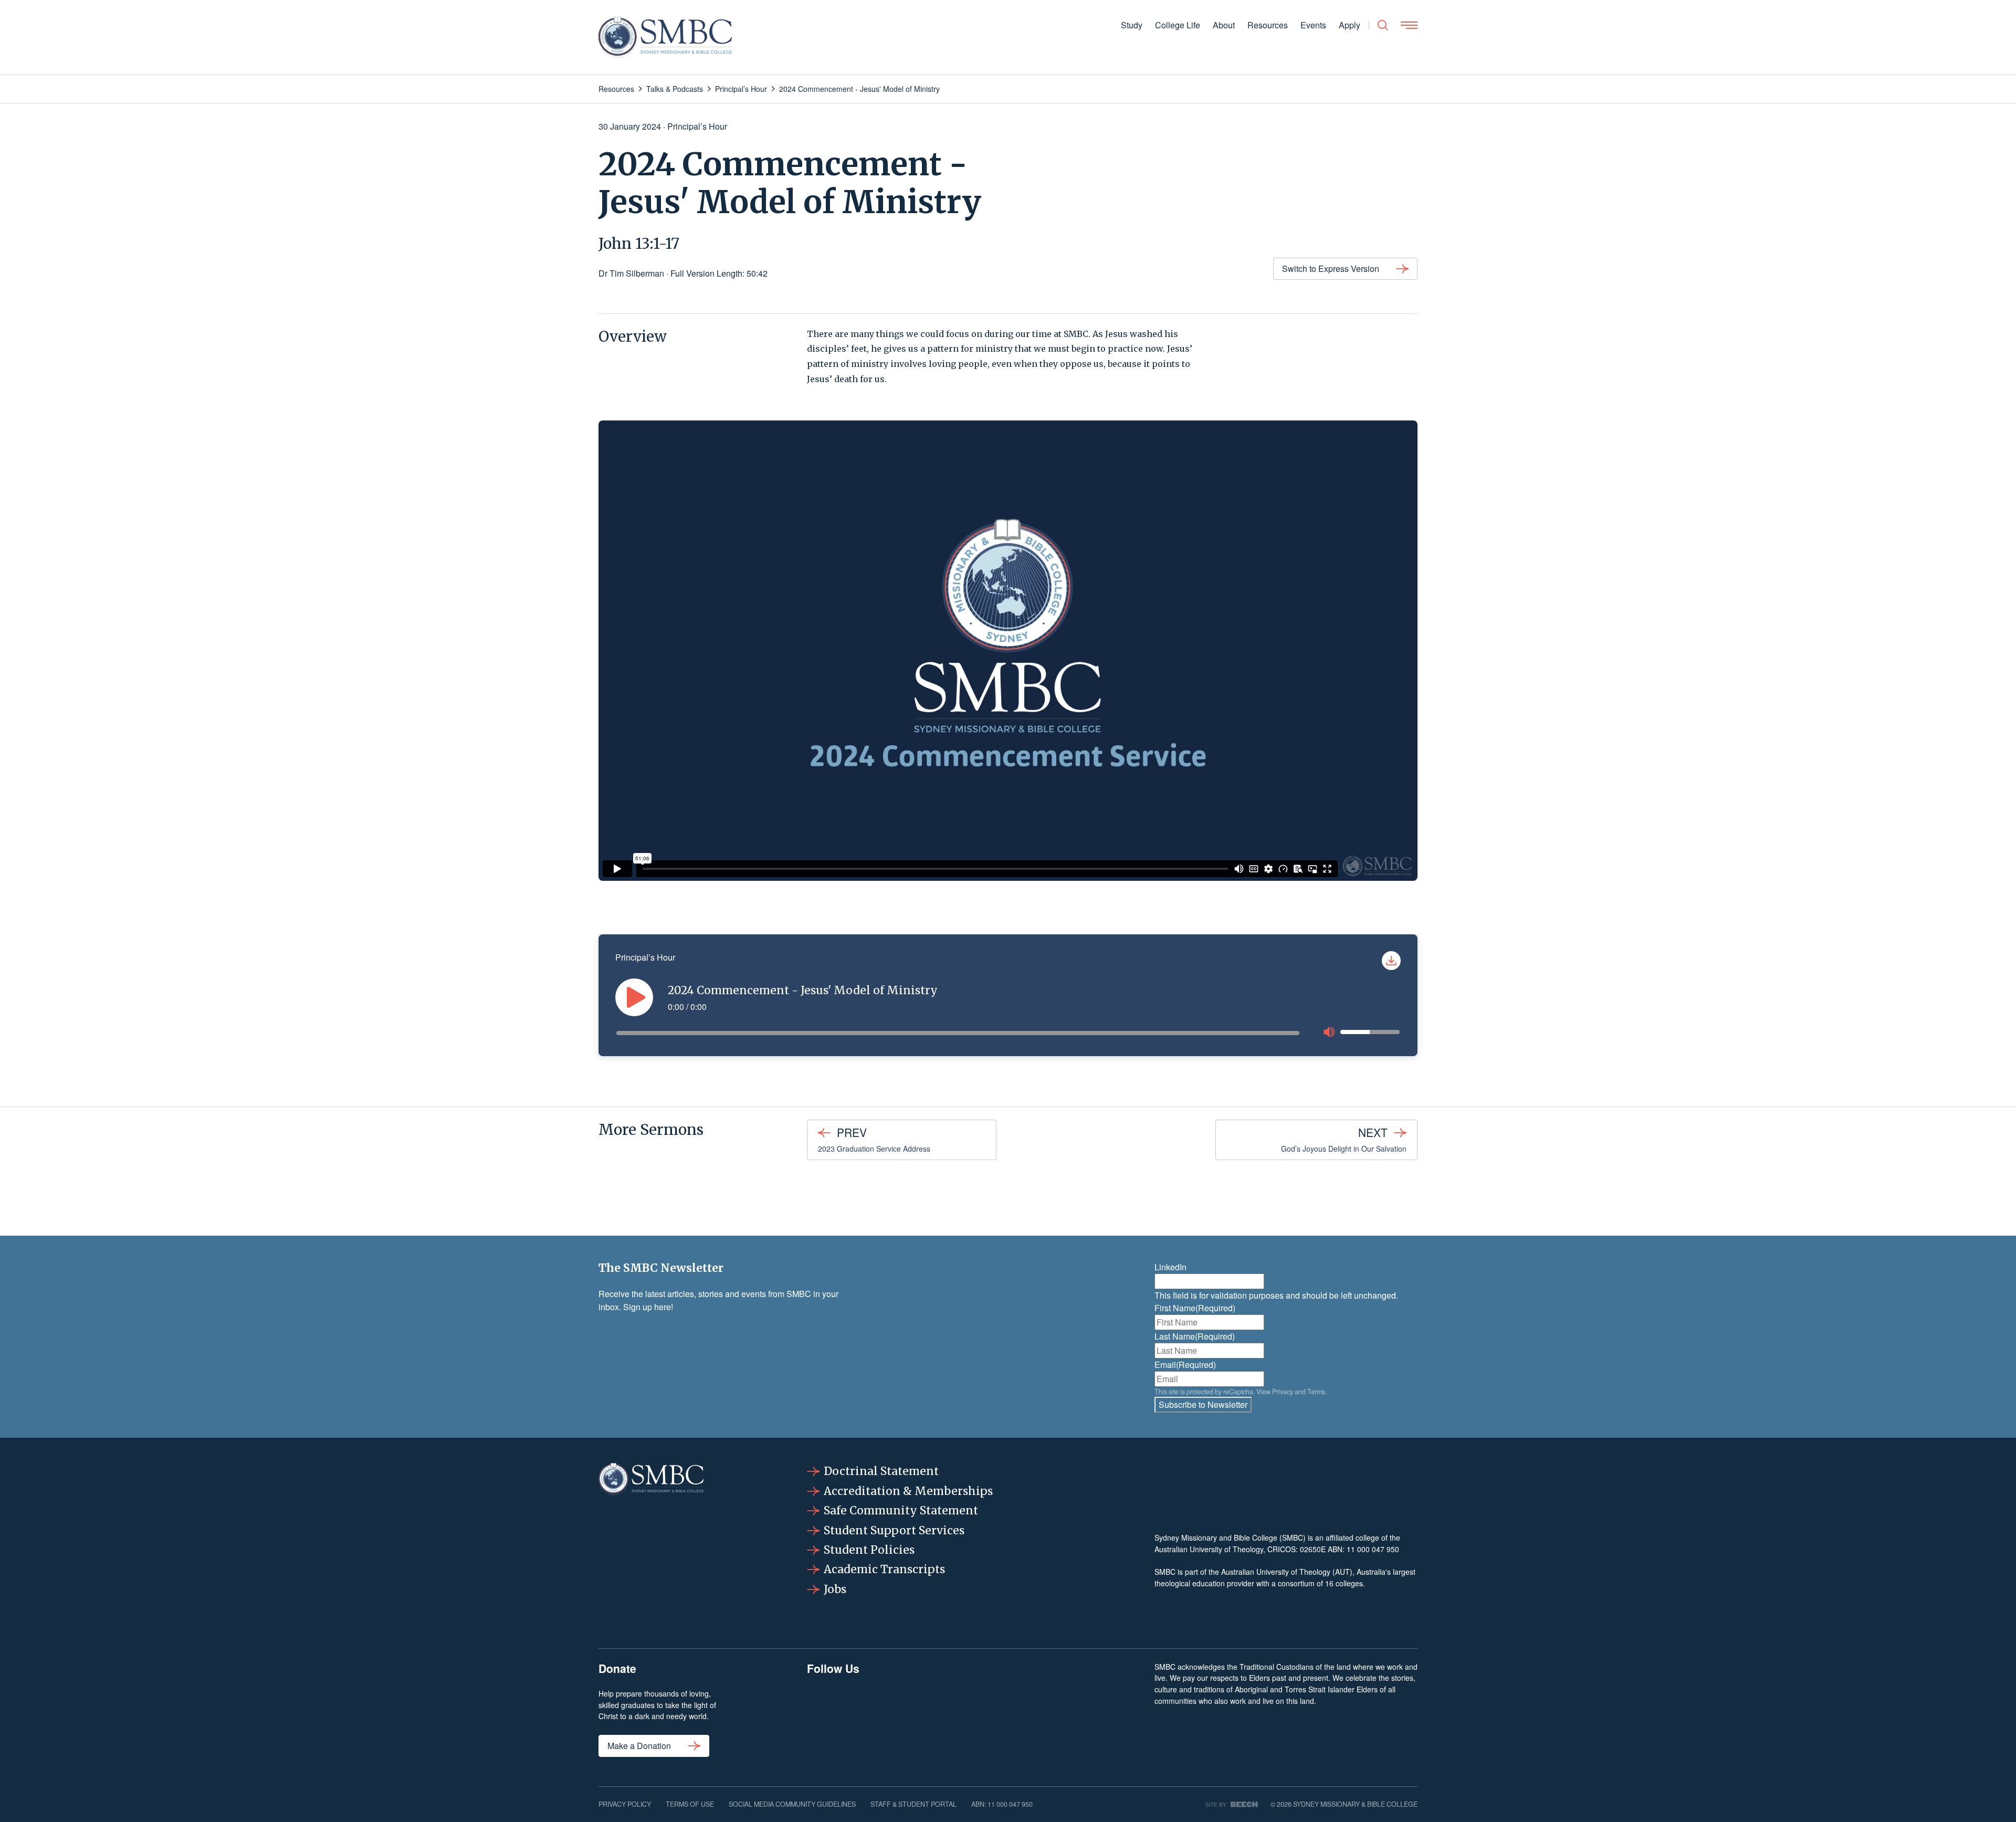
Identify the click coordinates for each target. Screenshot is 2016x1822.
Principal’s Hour (697, 126)
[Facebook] (833, 1714)
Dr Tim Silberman (631, 273)
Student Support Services (894, 1530)
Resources (1268, 25)
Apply (1350, 25)
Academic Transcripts (884, 1569)
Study (1132, 25)
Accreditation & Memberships (908, 1491)
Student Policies (869, 1550)
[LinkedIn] (963, 1714)
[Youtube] (1094, 1714)
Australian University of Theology (1209, 1549)
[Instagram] (898, 1714)
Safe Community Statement (901, 1510)
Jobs (835, 1589)
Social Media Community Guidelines (792, 1804)
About (1224, 25)
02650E (1313, 1549)
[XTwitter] (1028, 1714)
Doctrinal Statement (881, 1471)
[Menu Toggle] (1409, 25)
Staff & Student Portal (913, 1804)
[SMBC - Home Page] (665, 37)
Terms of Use (690, 1804)
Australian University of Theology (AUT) (1287, 1572)
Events (1313, 25)
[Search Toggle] (1383, 25)
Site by (1216, 1804)
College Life (1178, 25)
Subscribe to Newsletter (1203, 1404)
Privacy (1283, 1392)
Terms (1316, 1392)
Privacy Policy (625, 1804)
